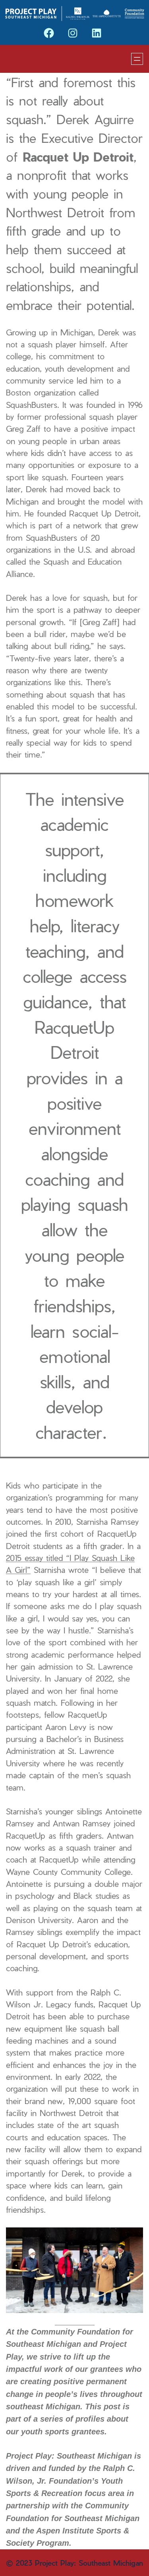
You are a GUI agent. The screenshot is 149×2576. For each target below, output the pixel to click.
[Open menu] (137, 59)
